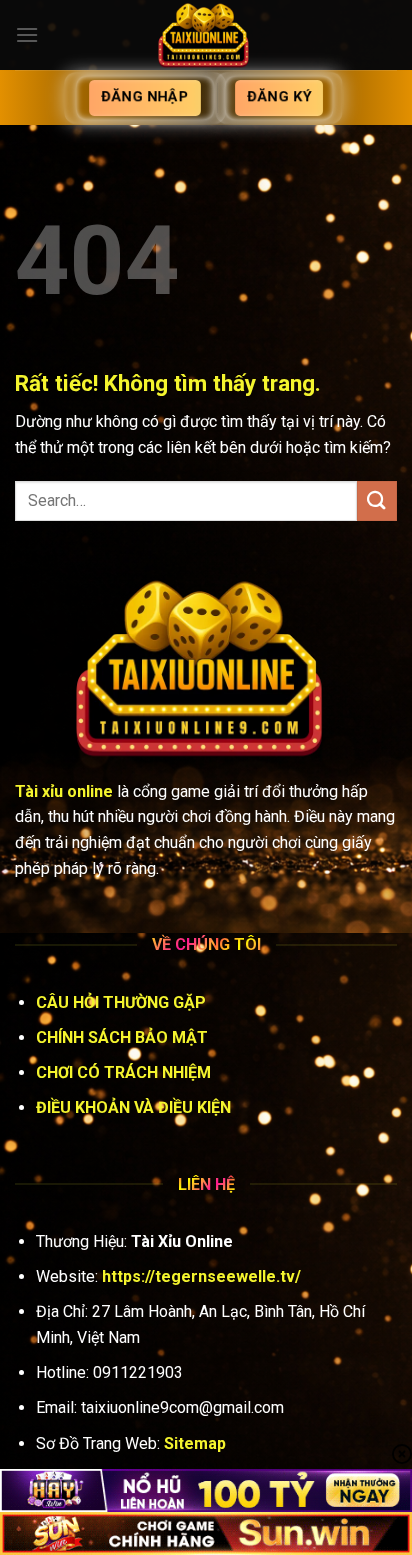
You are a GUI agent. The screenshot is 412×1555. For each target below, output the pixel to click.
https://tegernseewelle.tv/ (201, 1276)
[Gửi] (377, 500)
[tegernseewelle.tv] (206, 35)
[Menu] (27, 34)
